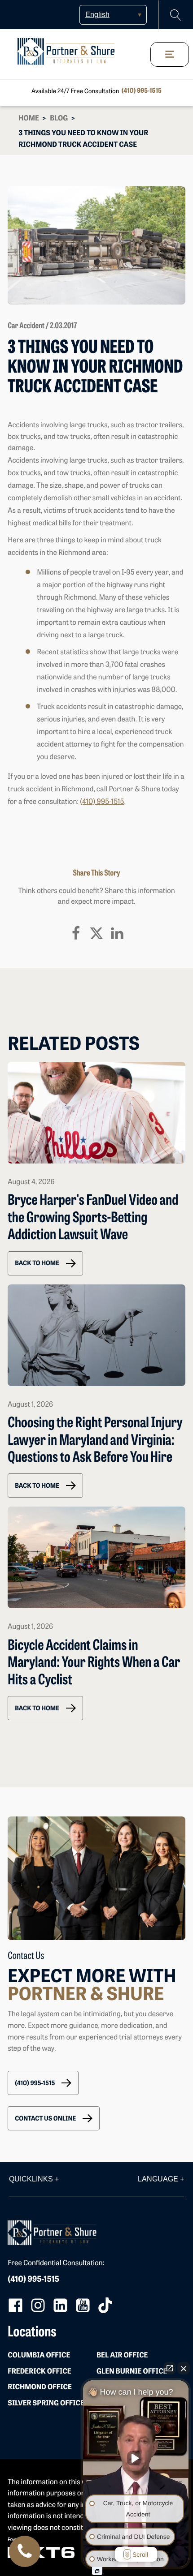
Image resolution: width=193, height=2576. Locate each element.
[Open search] (176, 15)
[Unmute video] (136, 2458)
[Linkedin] (117, 933)
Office (39, 2356)
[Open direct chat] (170, 2368)
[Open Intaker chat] (97, 2571)
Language (161, 2179)
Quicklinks (34, 2179)
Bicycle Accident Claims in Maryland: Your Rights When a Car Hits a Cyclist (94, 1664)
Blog (59, 119)
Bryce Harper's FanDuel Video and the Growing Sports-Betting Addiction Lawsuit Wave (93, 1218)
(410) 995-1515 (142, 91)
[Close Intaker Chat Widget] (184, 2368)
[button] (45, 1263)
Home (29, 119)
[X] (96, 933)
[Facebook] (76, 933)
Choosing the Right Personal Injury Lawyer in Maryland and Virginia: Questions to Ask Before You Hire (95, 1441)
